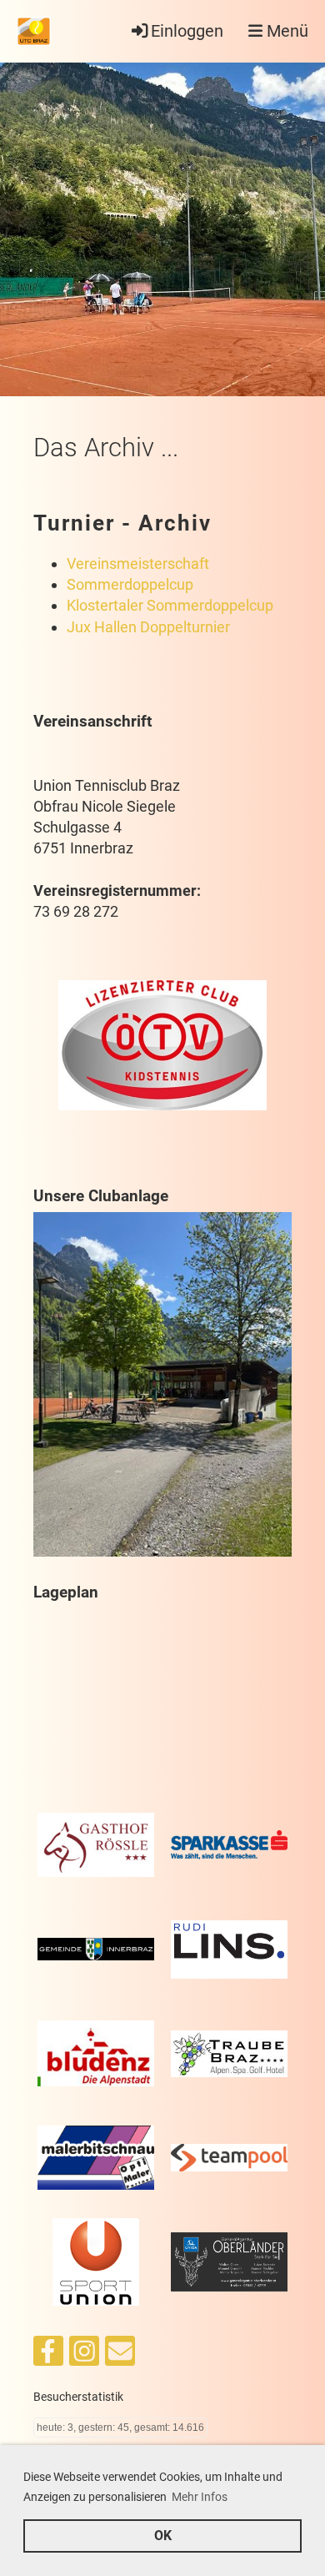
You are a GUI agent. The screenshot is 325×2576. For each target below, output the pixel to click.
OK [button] (163, 2536)
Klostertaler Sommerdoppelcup (170, 605)
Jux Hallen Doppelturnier (148, 627)
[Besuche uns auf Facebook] (48, 2356)
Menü (285, 31)
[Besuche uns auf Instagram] (84, 2356)
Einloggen (187, 31)
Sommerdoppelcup (130, 584)
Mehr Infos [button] (200, 2497)
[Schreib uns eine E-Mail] (120, 2356)
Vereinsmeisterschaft (138, 563)
